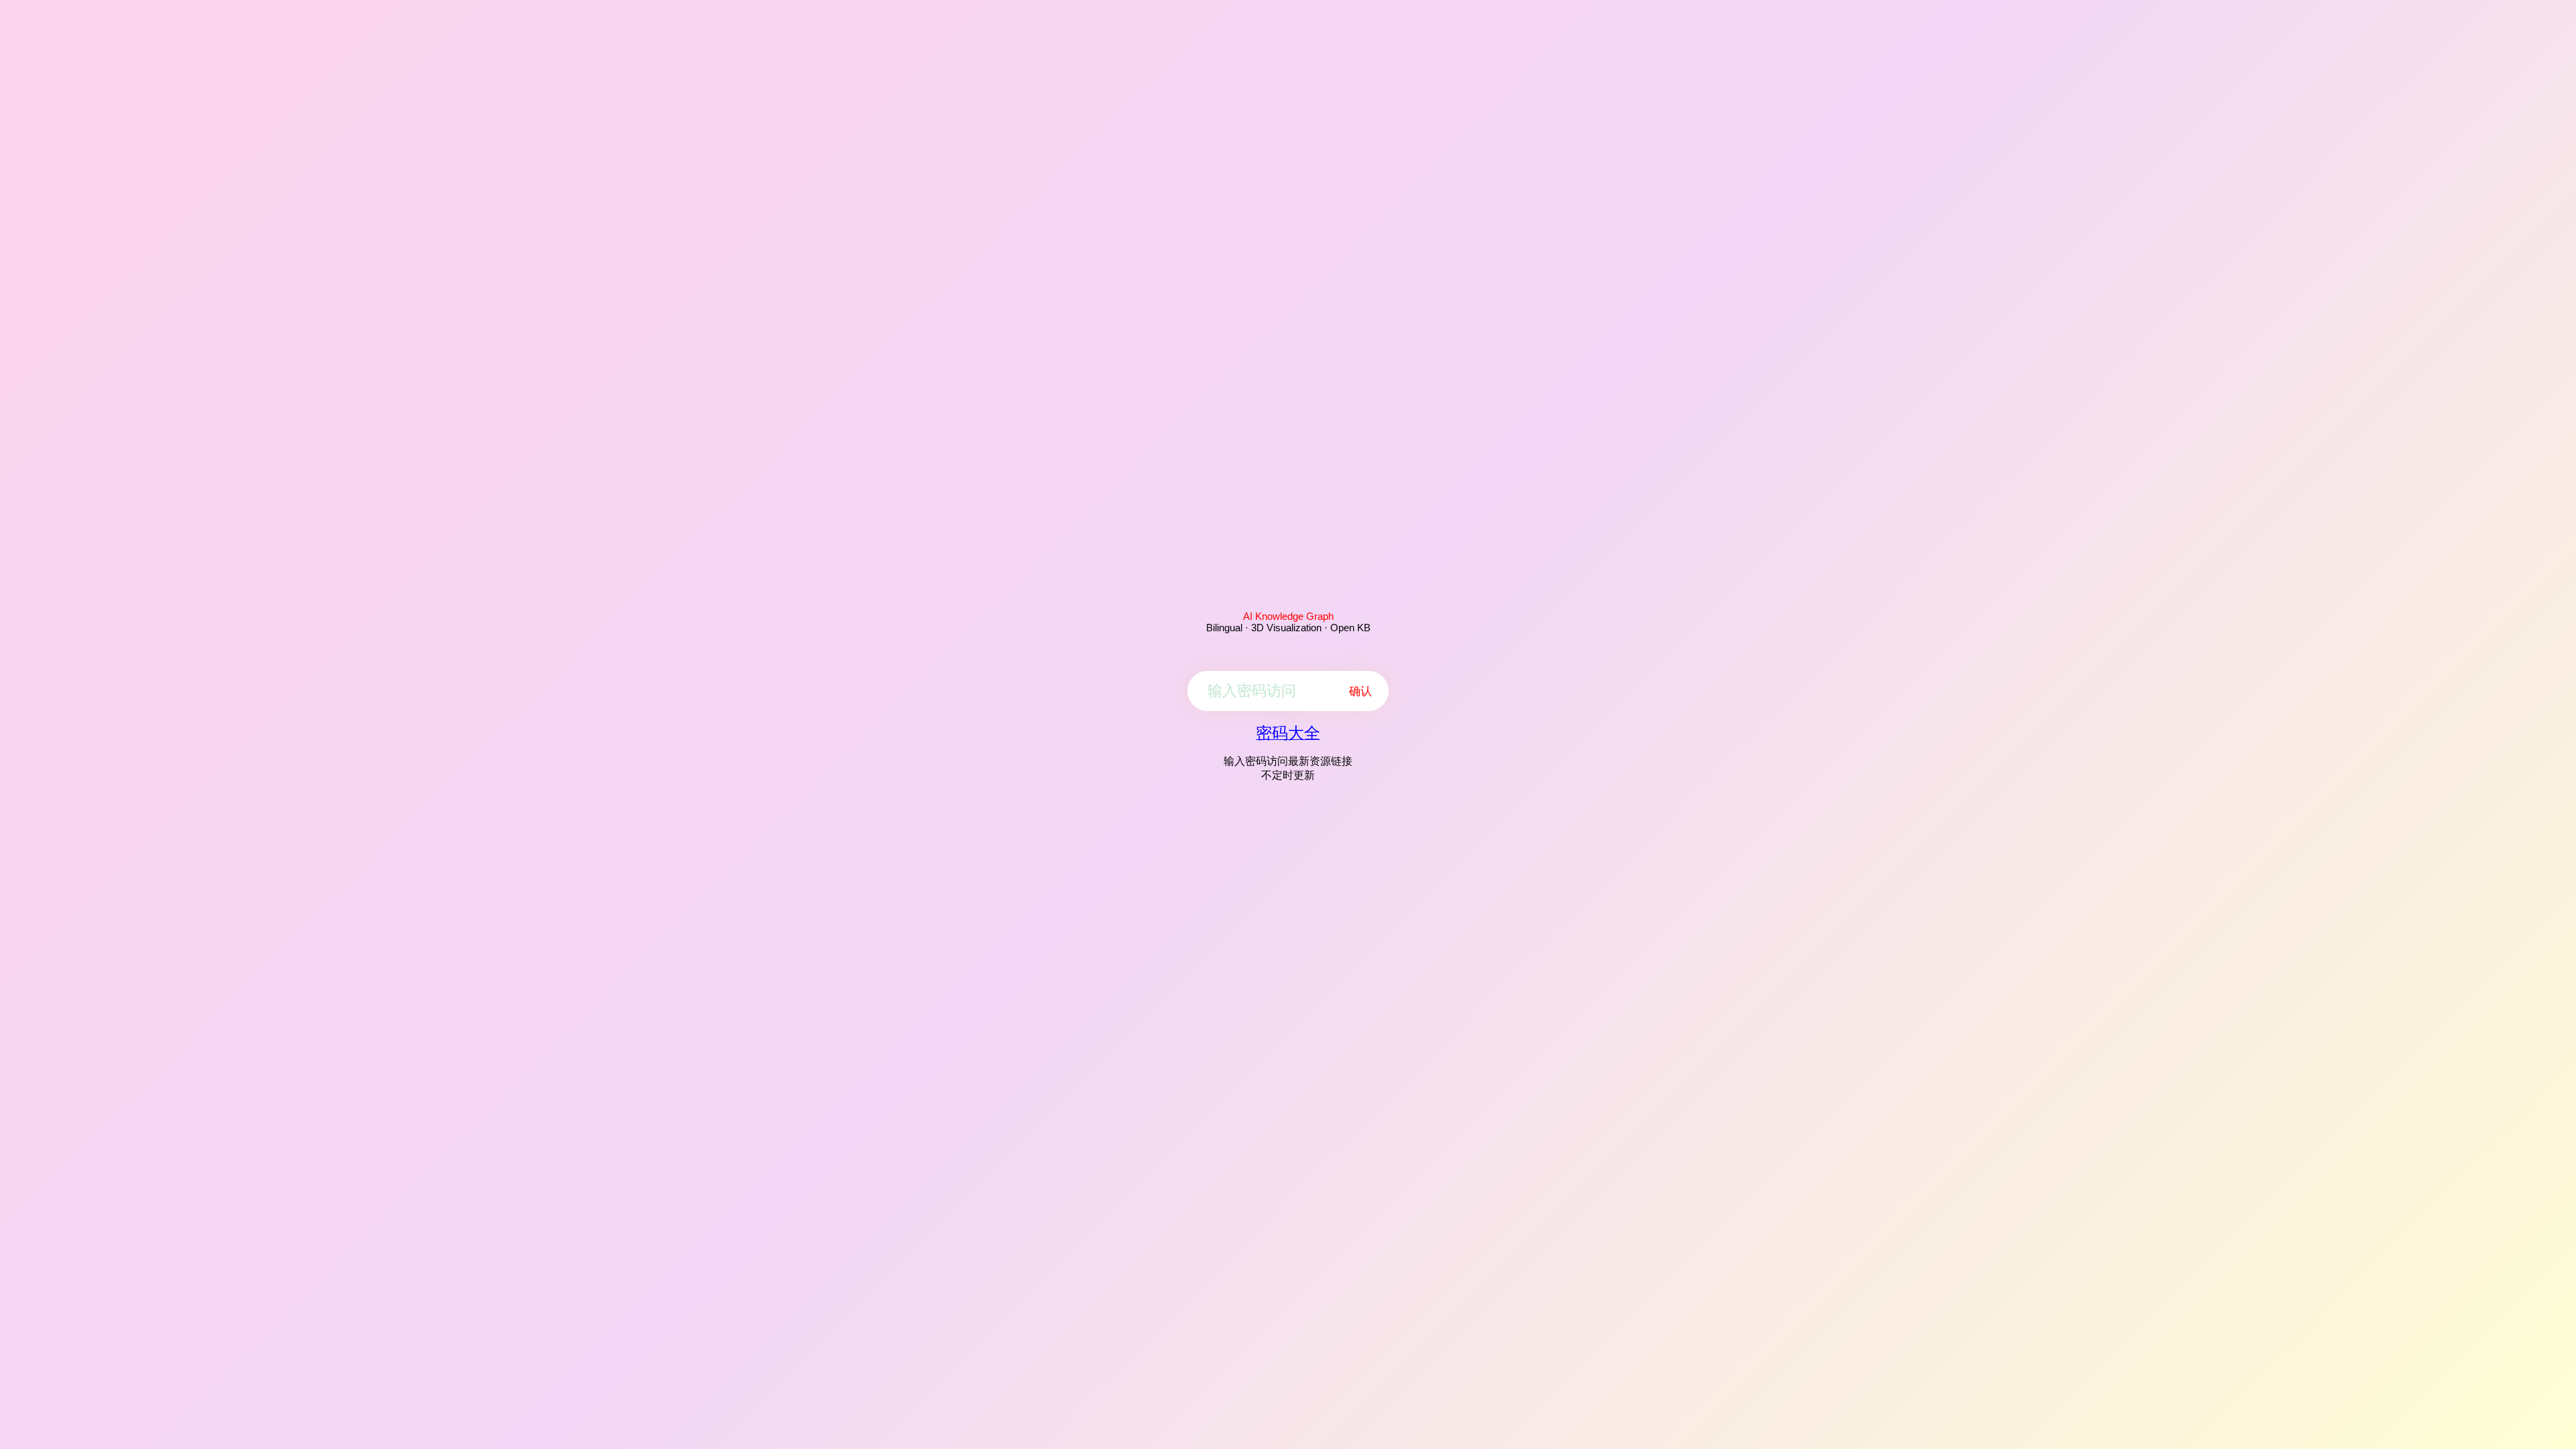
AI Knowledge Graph (1288, 616)
